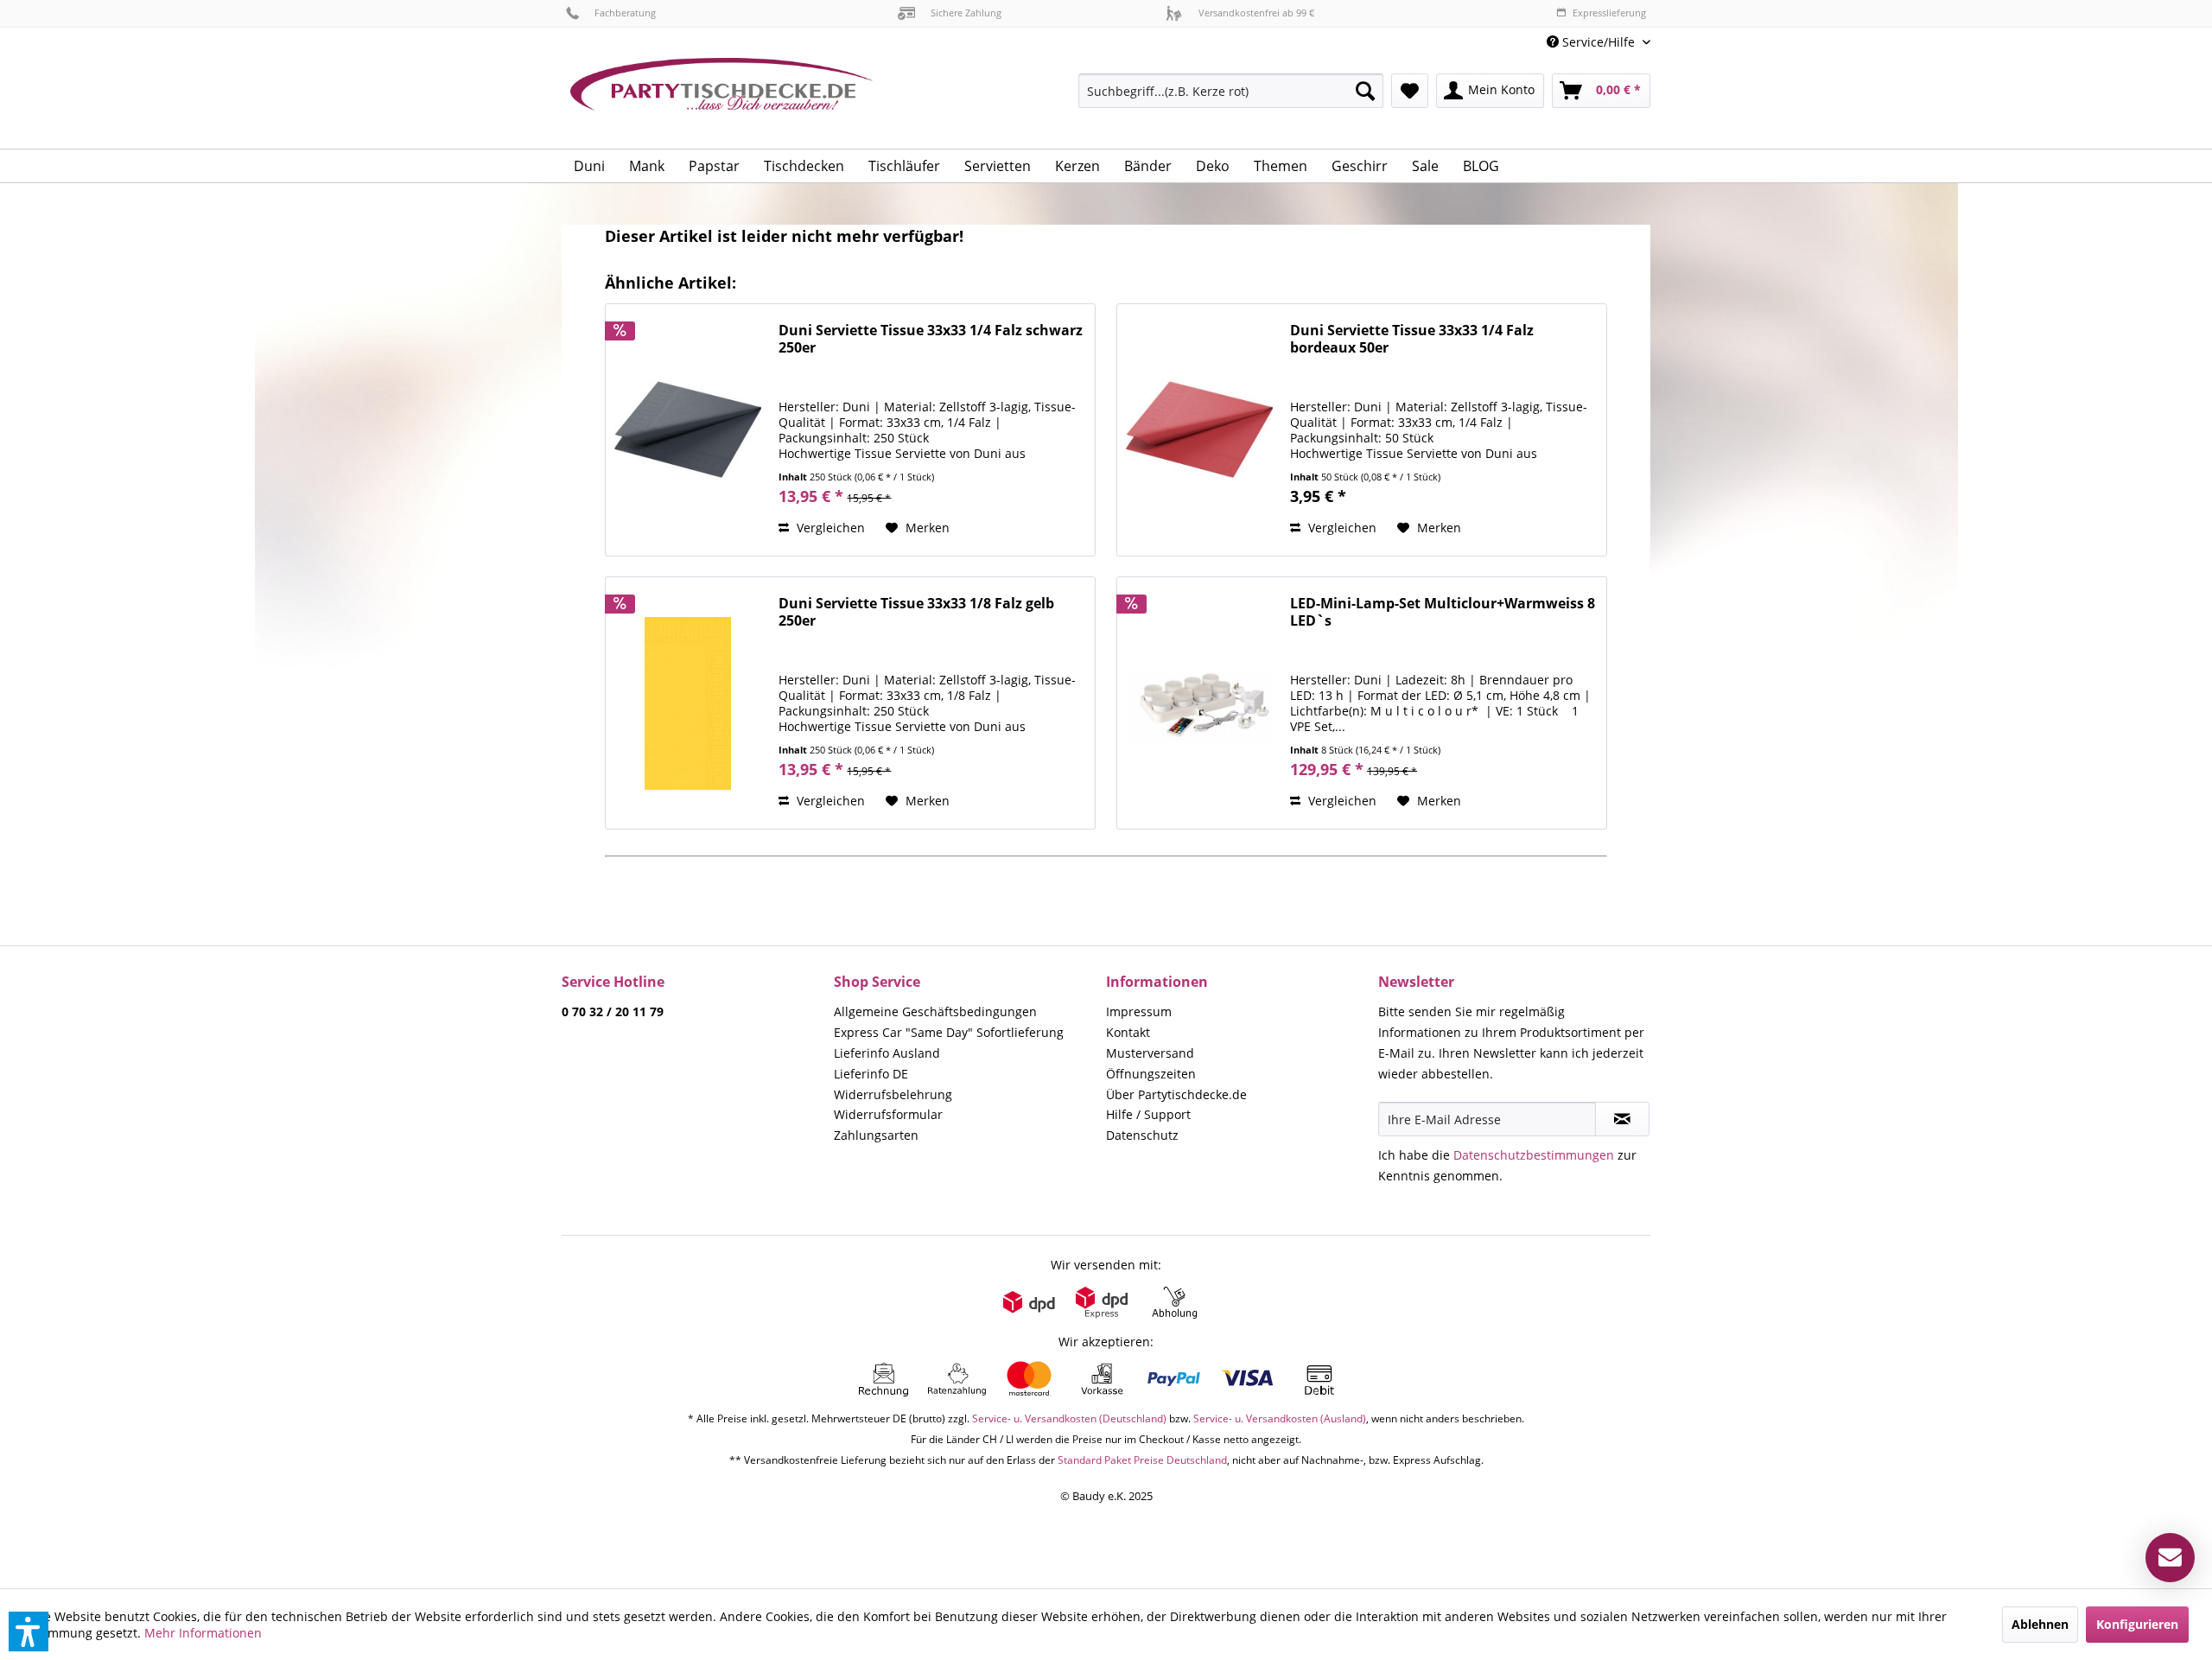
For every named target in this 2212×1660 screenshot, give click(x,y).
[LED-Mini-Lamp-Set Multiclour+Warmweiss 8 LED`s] (1199, 703)
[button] (29, 1631)
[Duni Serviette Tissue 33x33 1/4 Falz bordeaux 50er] (1199, 430)
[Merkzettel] (1410, 91)
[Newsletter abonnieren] (1622, 1119)
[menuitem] (1592, 42)
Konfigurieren (2137, 1624)
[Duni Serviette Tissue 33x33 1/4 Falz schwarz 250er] (688, 430)
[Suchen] (1365, 91)
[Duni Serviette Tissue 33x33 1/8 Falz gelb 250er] (688, 703)
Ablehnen (2040, 1624)
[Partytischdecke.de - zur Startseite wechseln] (721, 97)
